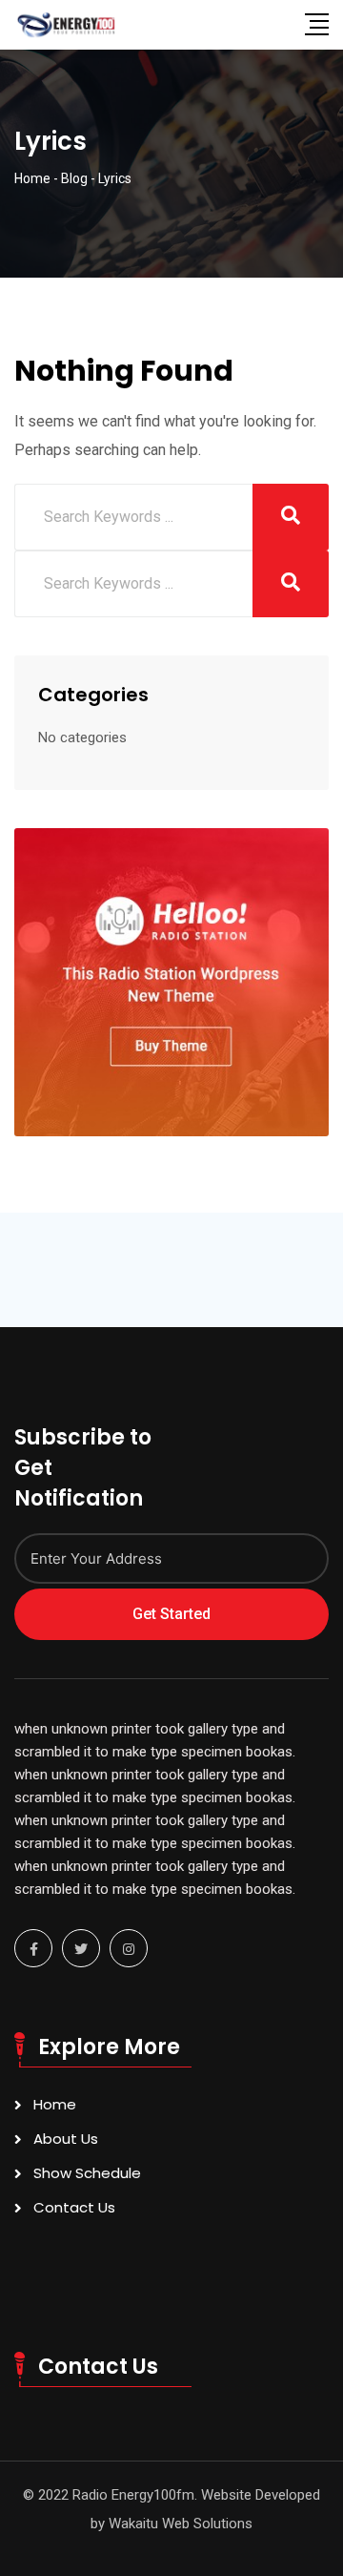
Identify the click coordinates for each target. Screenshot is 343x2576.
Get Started (171, 1614)
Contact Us (74, 2207)
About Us (66, 2139)
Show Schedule (87, 2173)
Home (55, 2104)
